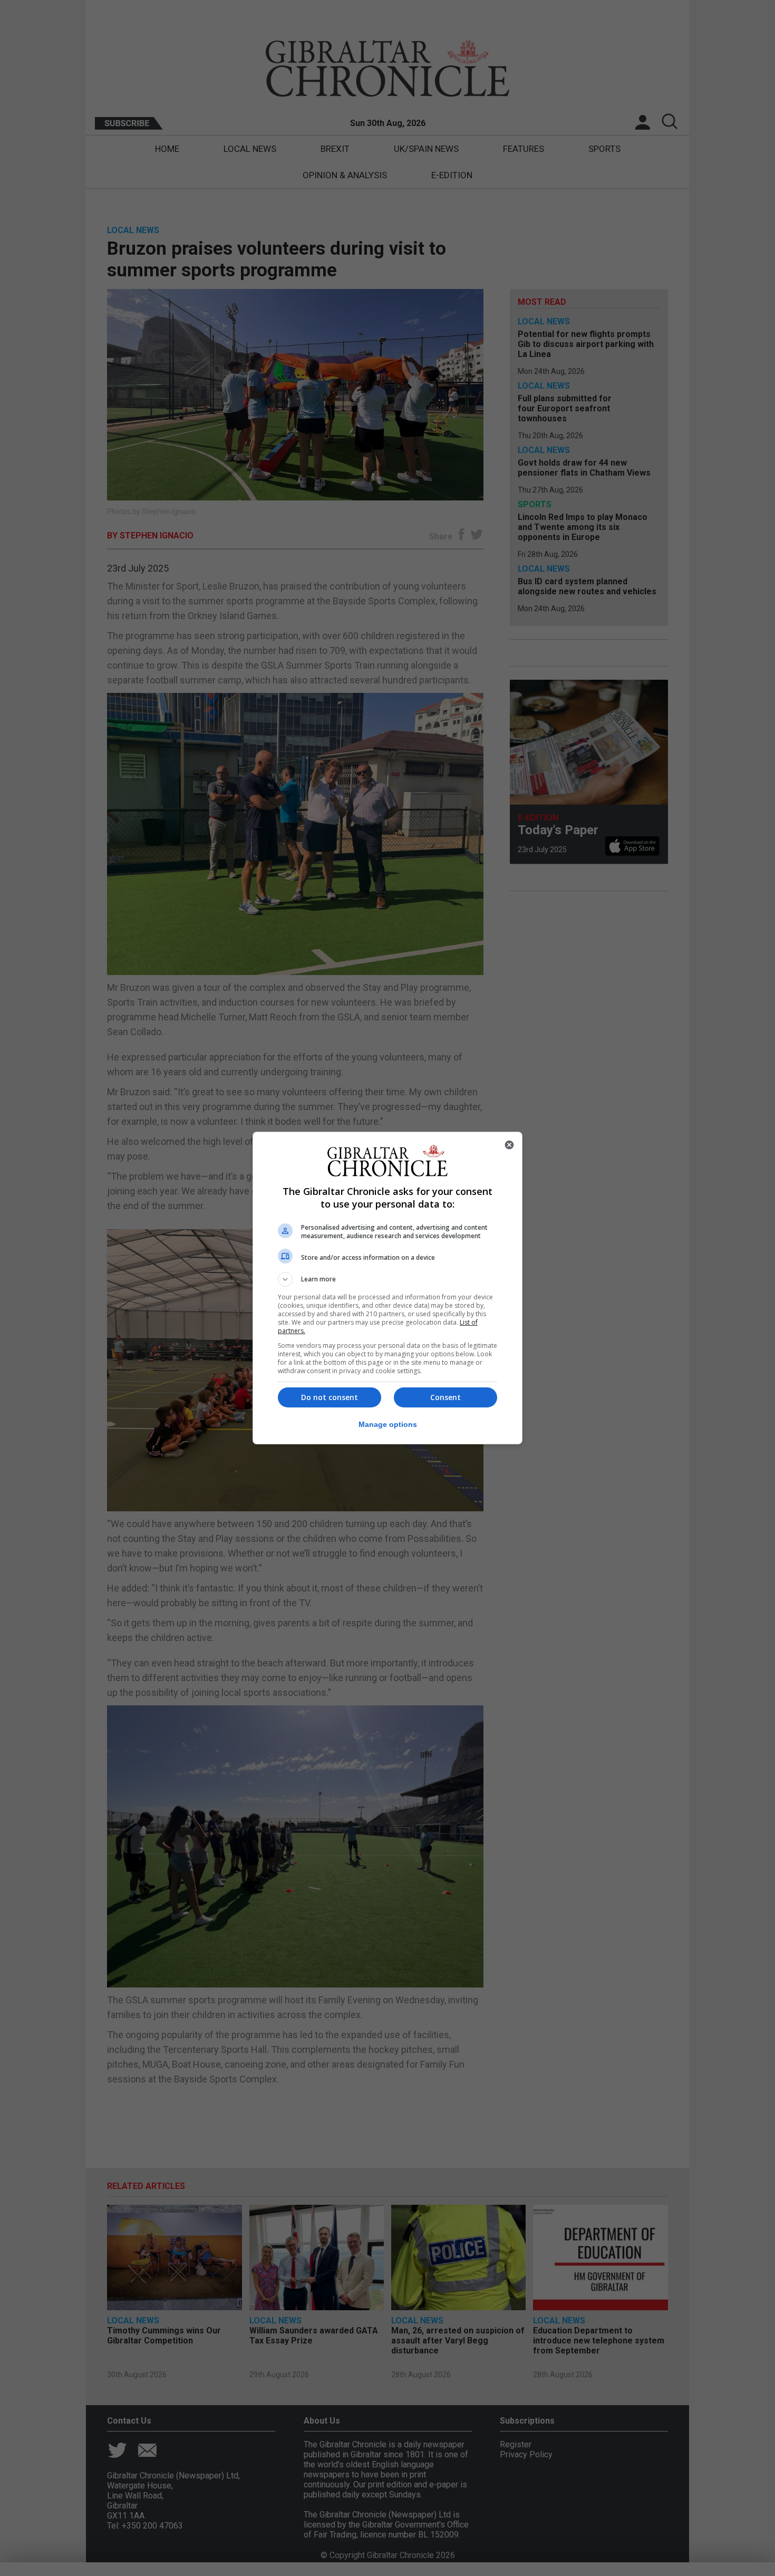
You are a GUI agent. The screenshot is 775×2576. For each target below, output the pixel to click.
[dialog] (387, 1288)
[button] (387, 1279)
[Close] (509, 1145)
